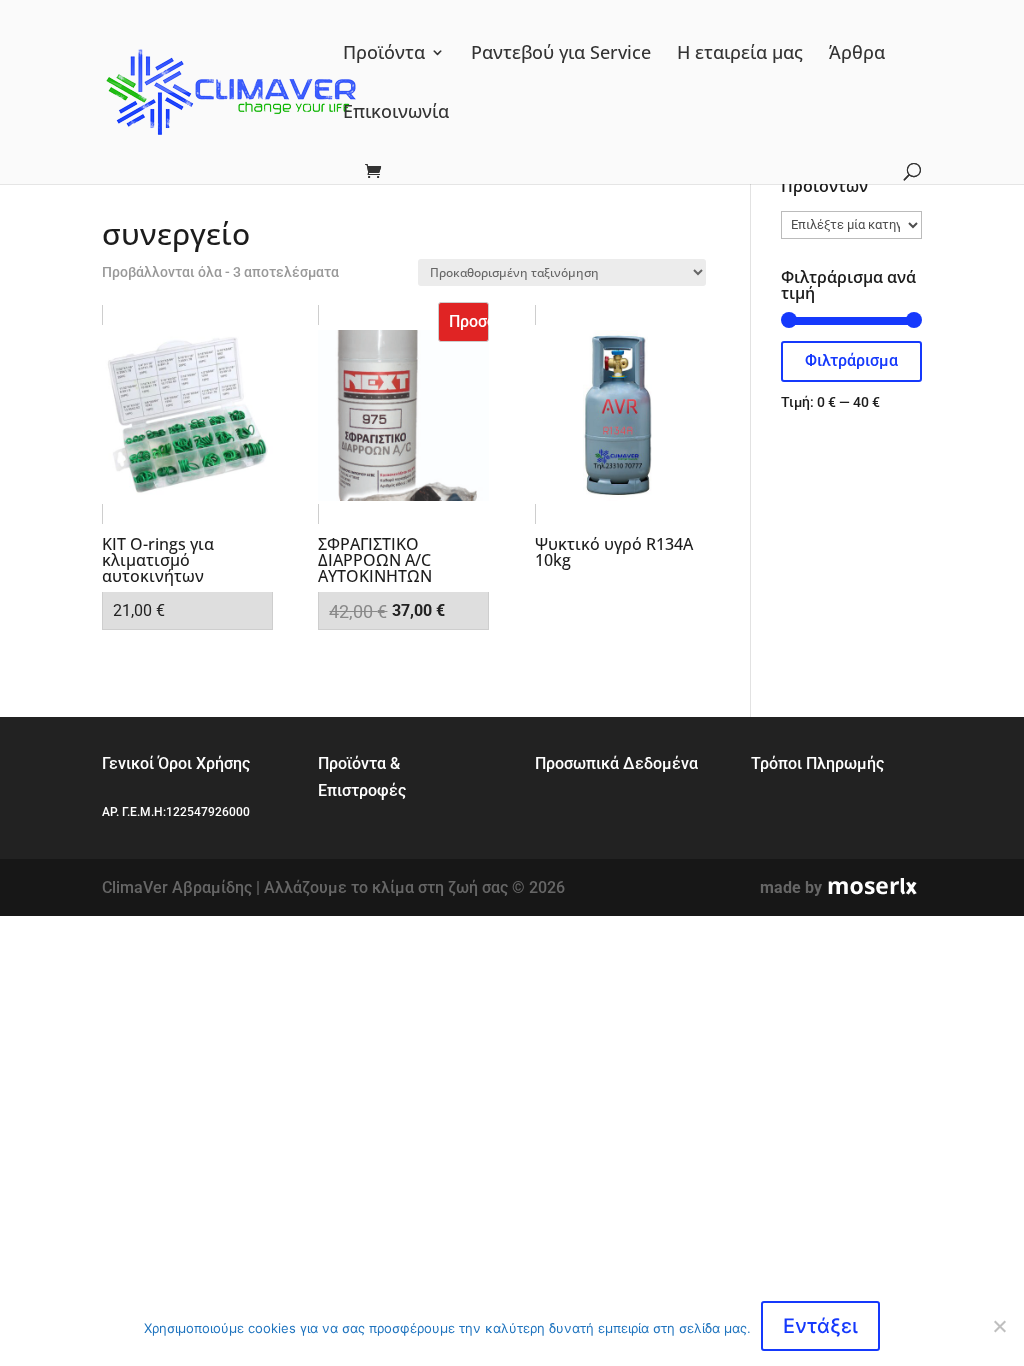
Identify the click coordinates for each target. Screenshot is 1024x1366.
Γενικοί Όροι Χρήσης (176, 763)
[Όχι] (999, 1326)
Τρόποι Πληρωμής (817, 763)
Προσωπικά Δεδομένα (616, 763)
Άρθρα (857, 54)
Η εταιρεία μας (740, 54)
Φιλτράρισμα (851, 360)
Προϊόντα (384, 54)
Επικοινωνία (396, 113)
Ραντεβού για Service (561, 54)
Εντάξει (820, 1326)
